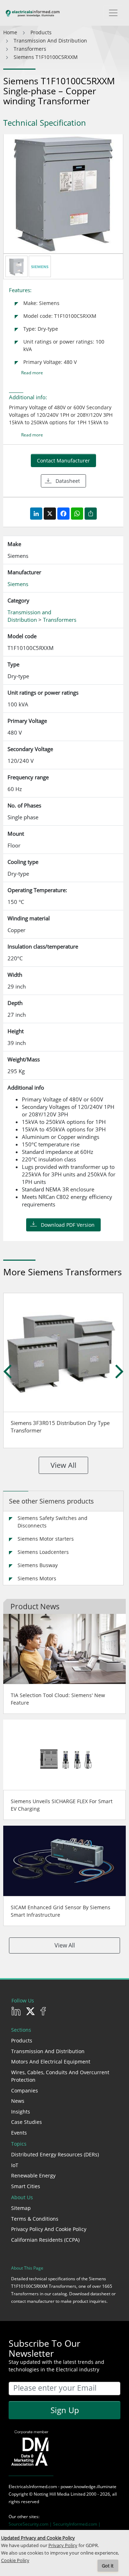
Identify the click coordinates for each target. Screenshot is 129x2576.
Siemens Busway (38, 1565)
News (18, 2101)
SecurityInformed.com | (77, 2524)
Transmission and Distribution (48, 2051)
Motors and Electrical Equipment (51, 2062)
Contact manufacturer (63, 461)
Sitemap (21, 2208)
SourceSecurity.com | (31, 2524)
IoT (15, 2165)
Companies (25, 2090)
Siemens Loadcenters (43, 1552)
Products (22, 2040)
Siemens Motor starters (46, 1539)
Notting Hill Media (52, 2494)
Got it (108, 2566)
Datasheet (68, 481)
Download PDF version (68, 1225)
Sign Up (65, 2410)
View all (63, 1465)
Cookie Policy (15, 2560)
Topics (19, 2144)
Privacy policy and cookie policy (49, 2229)
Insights (21, 2112)
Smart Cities (26, 2186)
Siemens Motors (37, 1578)
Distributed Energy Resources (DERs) (55, 2154)
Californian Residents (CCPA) (45, 2240)
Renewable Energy (33, 2175)
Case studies (27, 2122)
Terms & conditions (35, 2219)
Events (19, 2133)
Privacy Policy (63, 2545)
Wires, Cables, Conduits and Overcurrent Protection (60, 2076)
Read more (32, 373)
